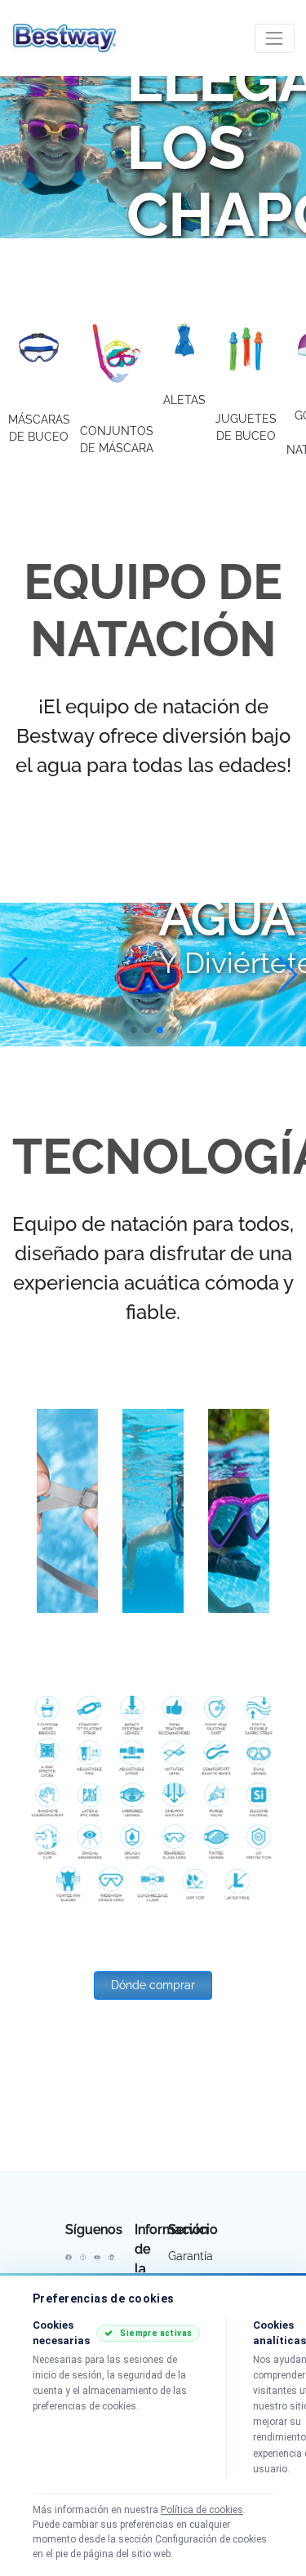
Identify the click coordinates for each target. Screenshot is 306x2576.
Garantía (191, 2256)
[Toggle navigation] (275, 38)
